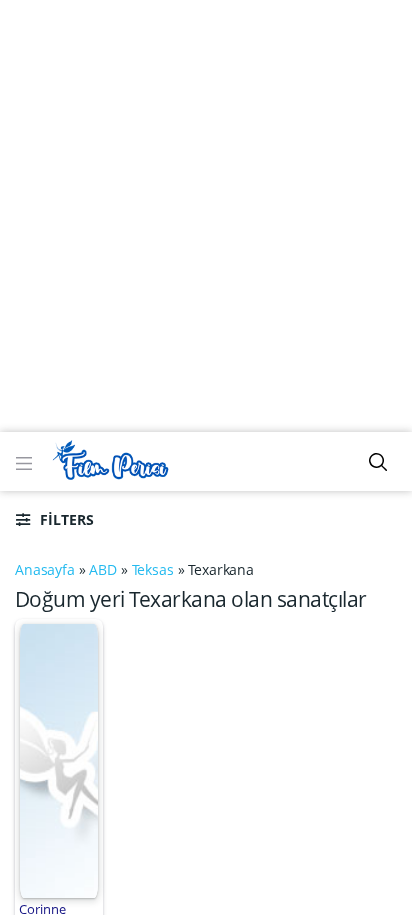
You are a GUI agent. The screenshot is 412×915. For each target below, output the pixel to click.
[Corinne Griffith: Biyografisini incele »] (58, 759)
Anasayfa (45, 569)
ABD (103, 569)
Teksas (153, 569)
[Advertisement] (206, 216)
